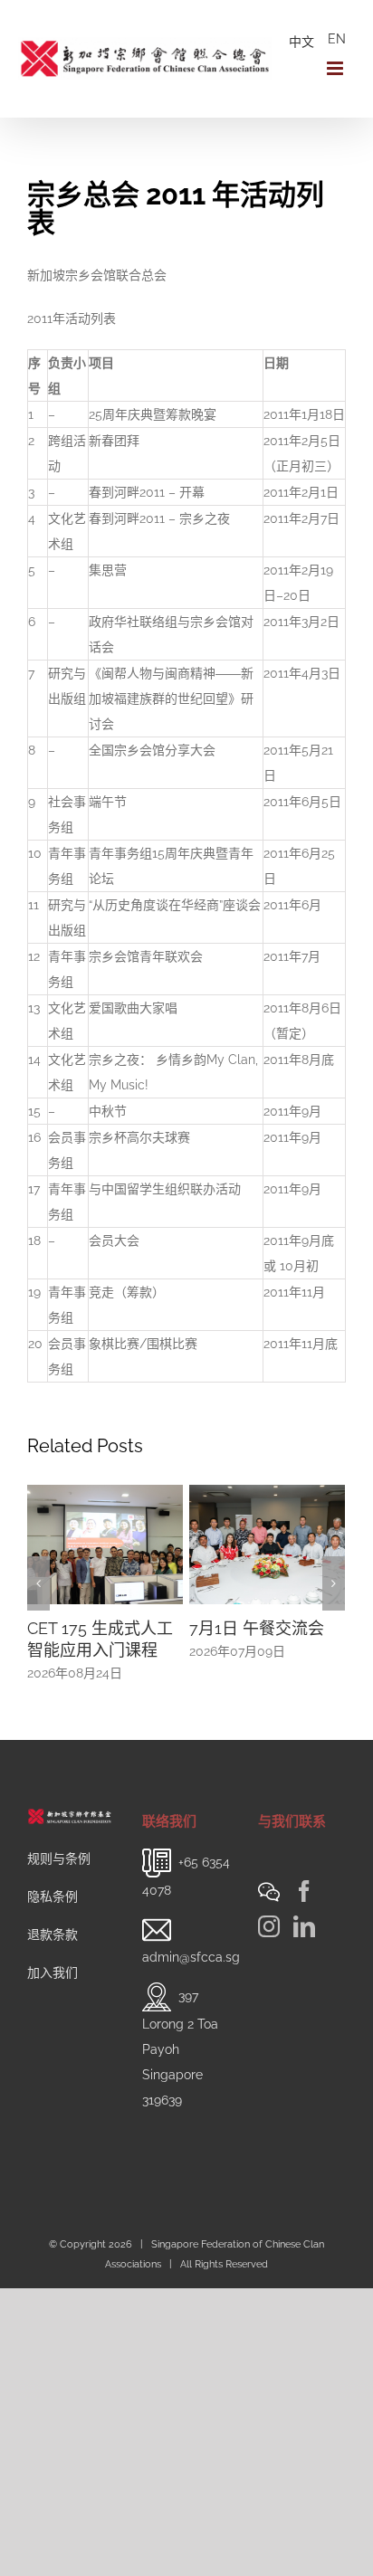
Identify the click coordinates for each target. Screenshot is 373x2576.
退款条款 (53, 1934)
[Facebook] (304, 1891)
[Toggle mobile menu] (336, 68)
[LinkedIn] (304, 1926)
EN (337, 39)
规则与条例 (59, 1858)
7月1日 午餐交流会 (179, 1628)
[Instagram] (269, 1926)
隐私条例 (53, 1896)
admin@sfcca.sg (191, 1957)
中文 (301, 42)
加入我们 (53, 1972)
